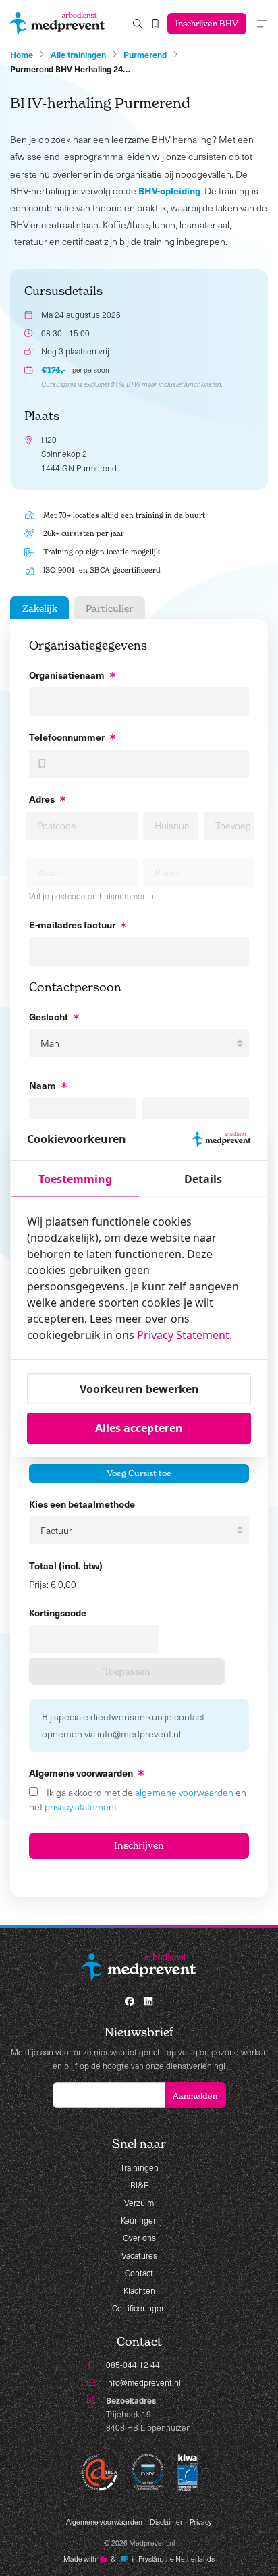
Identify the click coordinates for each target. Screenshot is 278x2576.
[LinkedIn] (148, 2001)
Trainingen (139, 2167)
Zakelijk (40, 608)
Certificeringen (139, 2308)
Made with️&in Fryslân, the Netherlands (139, 2559)
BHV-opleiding (169, 190)
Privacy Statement (183, 1335)
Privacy (201, 2522)
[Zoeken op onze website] (138, 24)
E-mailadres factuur (72, 924)
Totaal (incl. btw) (66, 1565)
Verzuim (139, 2203)
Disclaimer (166, 2522)
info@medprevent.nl (143, 2382)
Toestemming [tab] (75, 1179)
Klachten (139, 2290)
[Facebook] (130, 2001)
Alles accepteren (139, 1428)
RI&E (139, 2185)
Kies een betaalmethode (82, 1504)
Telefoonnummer (67, 737)
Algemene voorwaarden (104, 2522)
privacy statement (81, 1807)
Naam (43, 1085)
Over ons (139, 2238)
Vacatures (139, 2255)
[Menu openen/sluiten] (262, 24)
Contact (139, 2273)
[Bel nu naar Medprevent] (156, 24)
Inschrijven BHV (207, 23)
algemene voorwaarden (184, 1792)
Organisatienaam (67, 675)
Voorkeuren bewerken (139, 1389)
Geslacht (49, 1016)
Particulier (109, 608)
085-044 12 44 (133, 2365)
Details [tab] (203, 1179)
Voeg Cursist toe (139, 1473)
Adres (42, 799)
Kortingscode (58, 1612)
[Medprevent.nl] (57, 24)
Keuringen (139, 2220)
